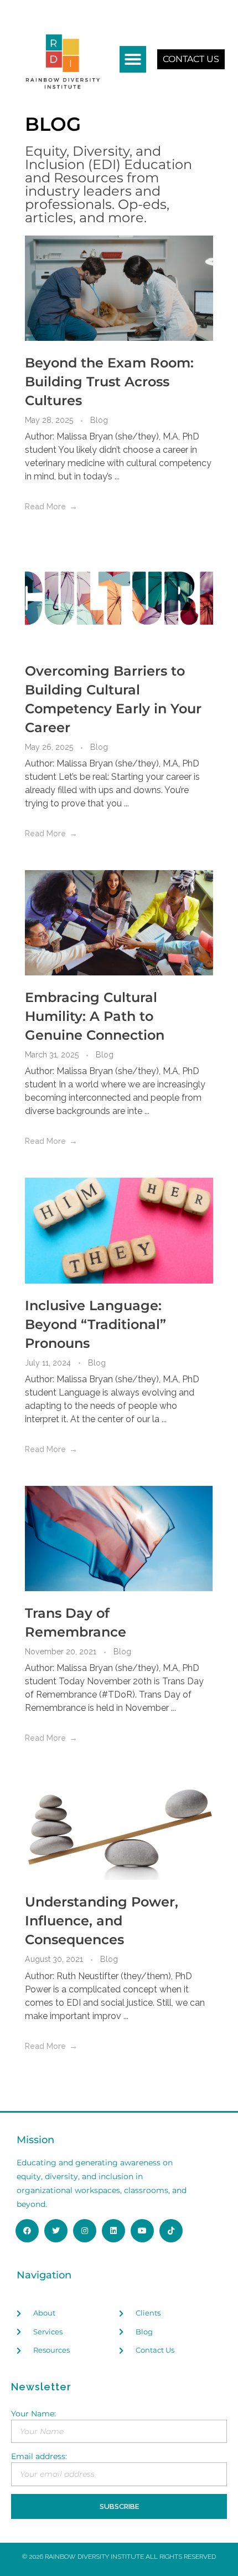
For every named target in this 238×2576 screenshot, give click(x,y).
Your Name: (33, 2414)
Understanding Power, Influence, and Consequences (102, 1921)
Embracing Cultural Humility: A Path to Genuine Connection (95, 1016)
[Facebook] (27, 2231)
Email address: (39, 2456)
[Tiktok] (171, 2231)
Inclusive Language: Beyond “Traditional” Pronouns (95, 1324)
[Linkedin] (113, 2231)
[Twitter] (56, 2231)
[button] (133, 59)
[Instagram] (85, 2231)
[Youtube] (142, 2231)
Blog (99, 420)
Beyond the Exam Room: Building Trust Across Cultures (109, 382)
